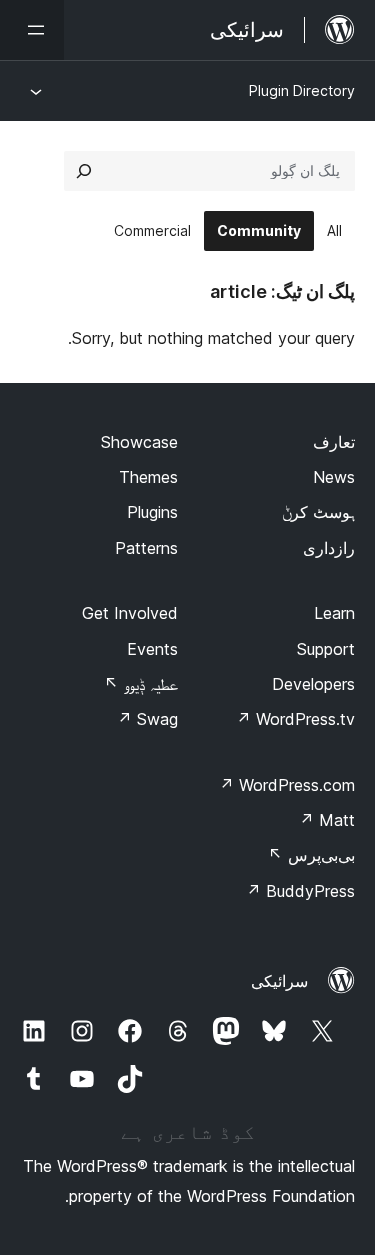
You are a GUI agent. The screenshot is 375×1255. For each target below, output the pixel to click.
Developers (313, 684)
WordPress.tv (295, 719)
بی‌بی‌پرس (311, 855)
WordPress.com (287, 785)
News (334, 477)
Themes (148, 477)
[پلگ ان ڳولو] (84, 171)
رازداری (329, 548)
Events (152, 649)
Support (326, 649)
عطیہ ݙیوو (141, 684)
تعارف (334, 442)
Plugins (152, 512)
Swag (147, 719)
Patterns (146, 548)
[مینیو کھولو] (32, 30)
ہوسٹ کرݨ (318, 512)
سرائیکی (279, 981)
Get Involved (130, 613)
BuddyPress (300, 891)
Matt (327, 820)
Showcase (139, 442)
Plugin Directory (302, 90)
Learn (334, 613)
